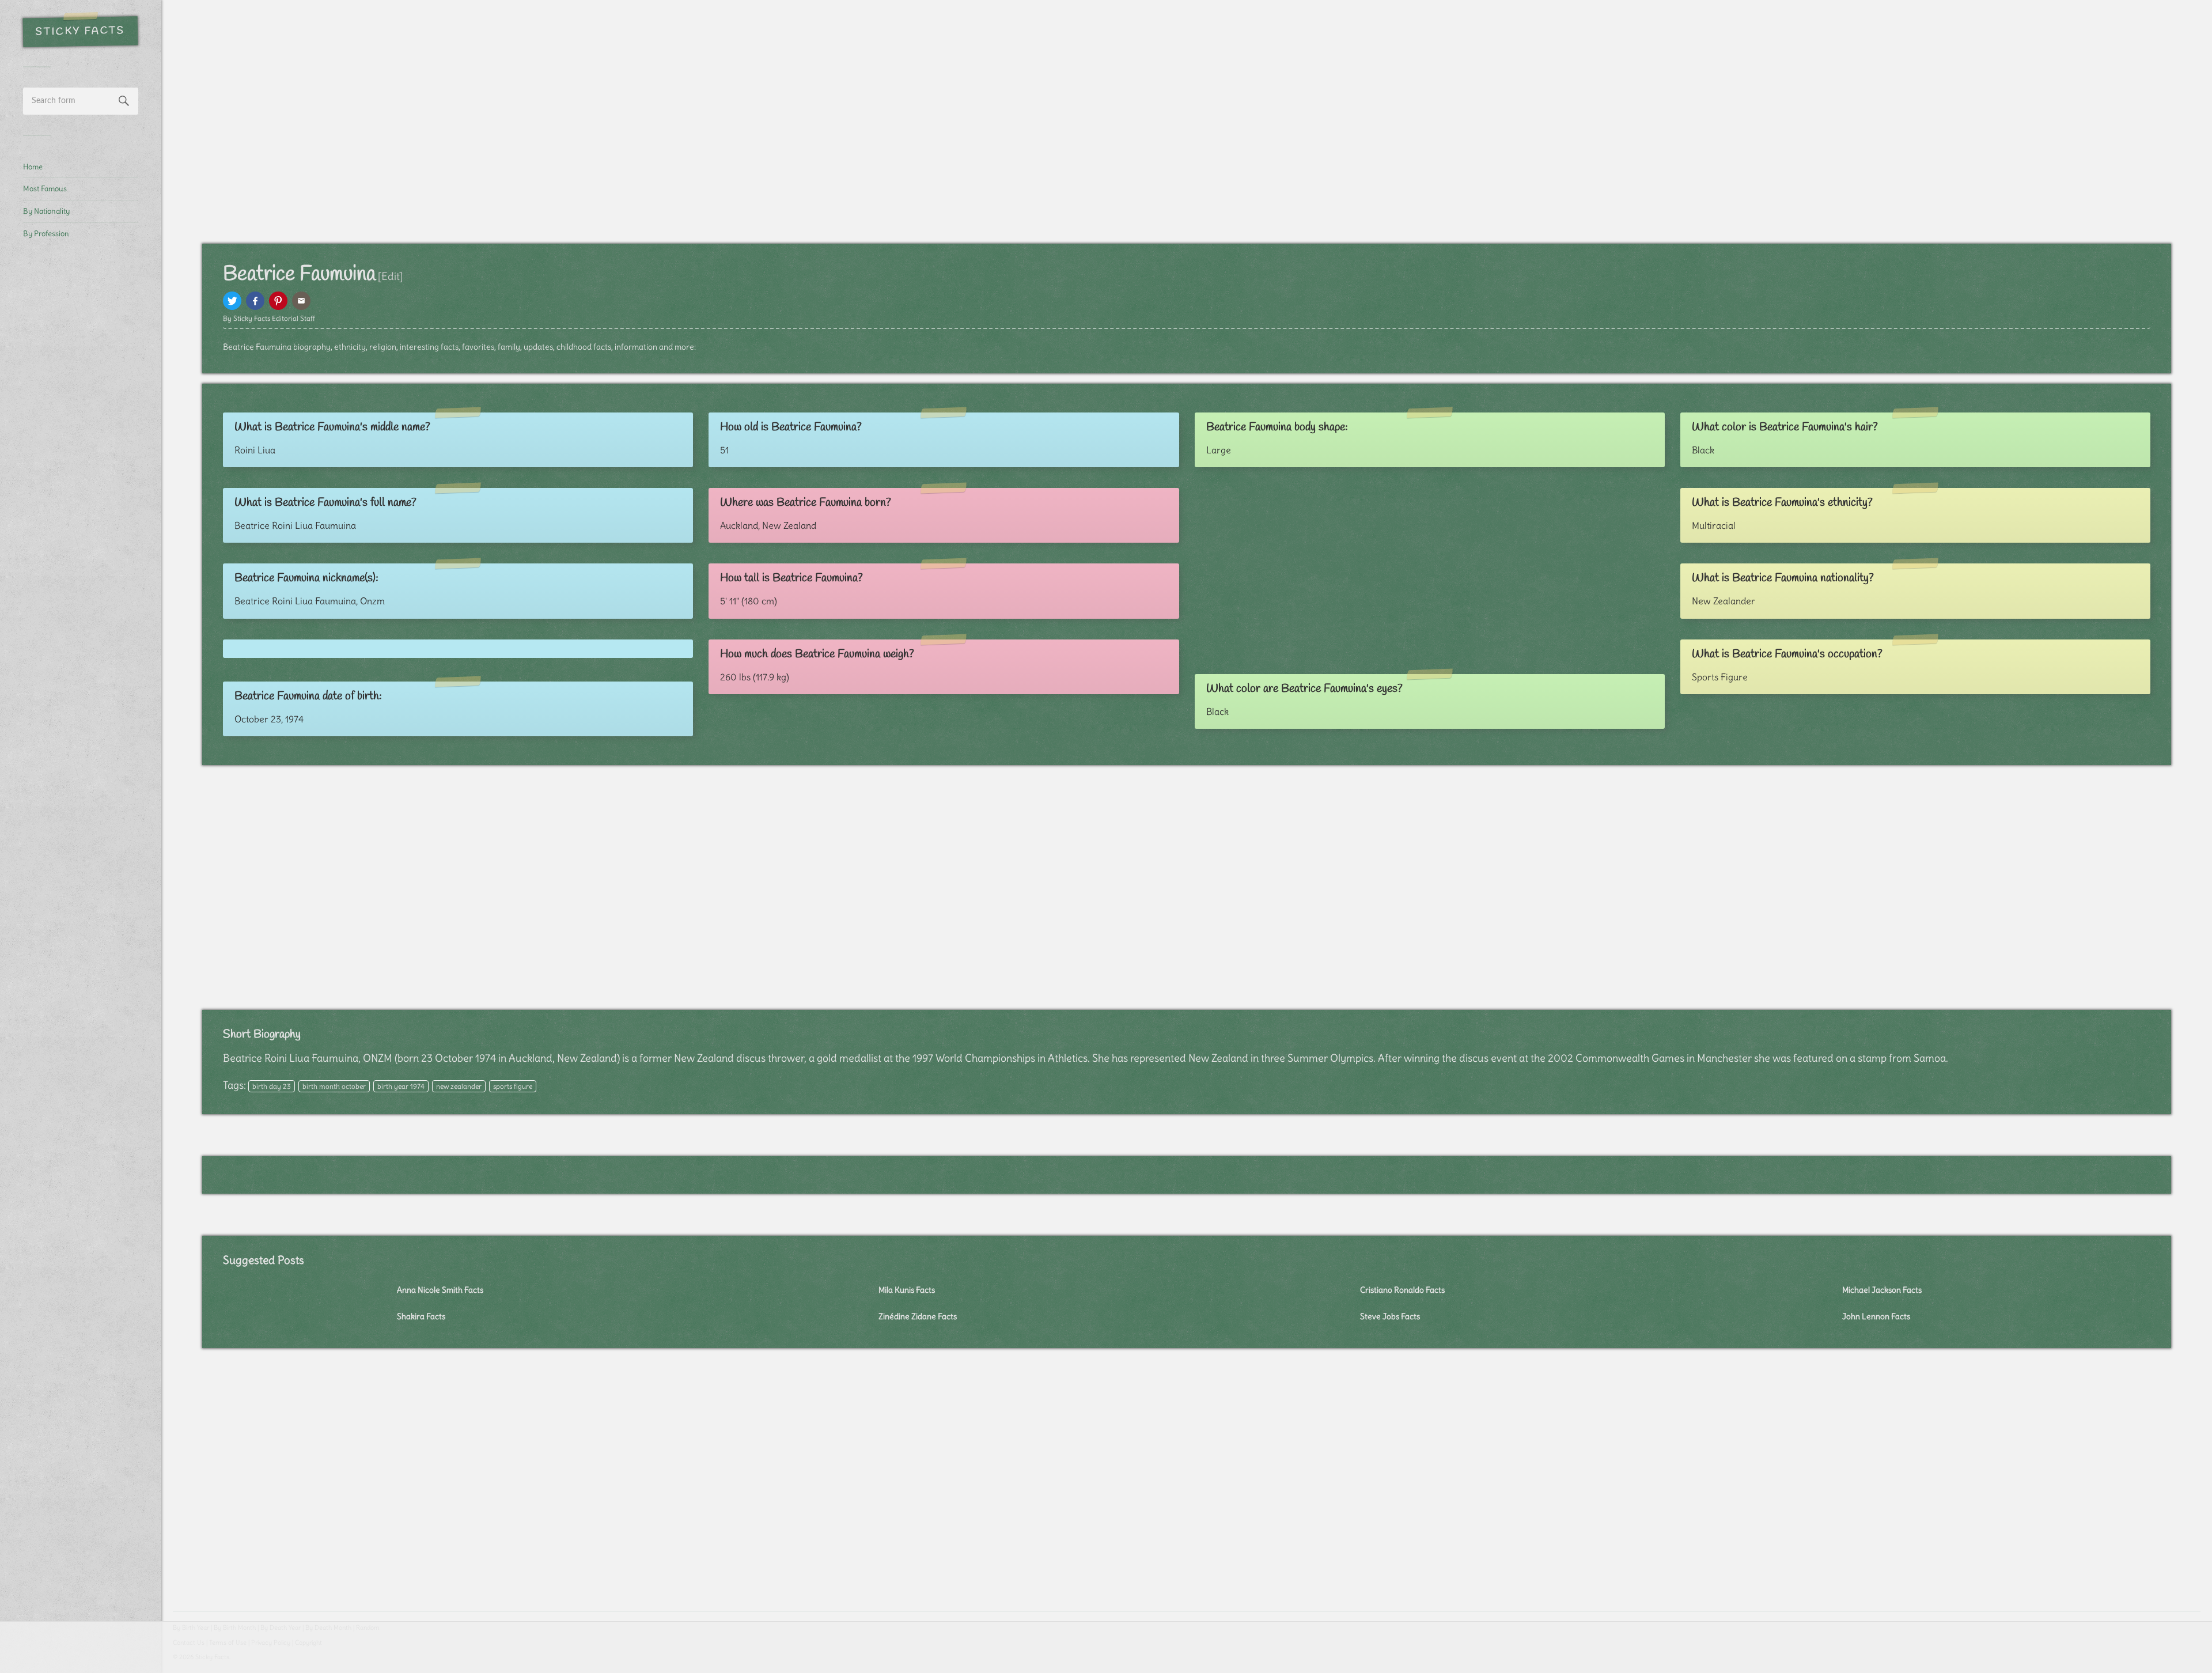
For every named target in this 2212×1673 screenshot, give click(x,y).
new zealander (459, 1086)
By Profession (46, 233)
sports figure (513, 1086)
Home (33, 166)
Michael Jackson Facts (1882, 1290)
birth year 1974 (401, 1086)
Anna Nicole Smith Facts (440, 1290)
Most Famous (45, 188)
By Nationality (46, 211)
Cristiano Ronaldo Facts (1402, 1290)
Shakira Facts (421, 1316)
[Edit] (390, 276)
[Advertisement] (81, 441)
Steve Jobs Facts (1390, 1316)
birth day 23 (272, 1086)
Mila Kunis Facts (907, 1290)
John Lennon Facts (1876, 1316)
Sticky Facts (80, 32)
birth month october (334, 1086)
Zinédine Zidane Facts (918, 1316)
